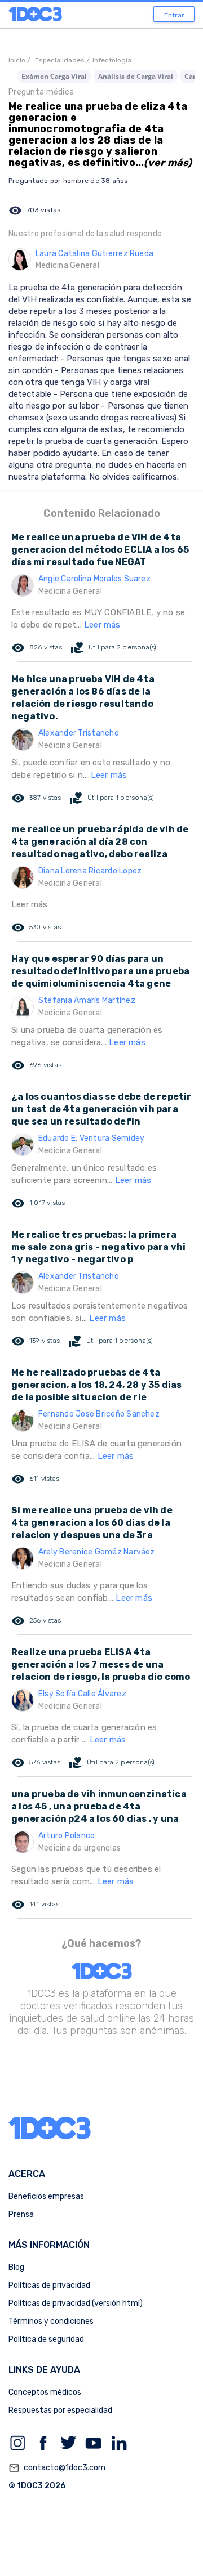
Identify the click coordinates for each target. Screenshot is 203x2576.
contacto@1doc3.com (57, 2468)
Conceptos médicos (45, 2392)
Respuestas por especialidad (60, 2410)
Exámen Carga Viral (54, 76)
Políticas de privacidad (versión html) (76, 2303)
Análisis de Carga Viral (136, 76)
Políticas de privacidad (49, 2285)
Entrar (174, 15)
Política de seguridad (46, 2339)
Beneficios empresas (46, 2196)
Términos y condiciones (51, 2321)
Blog (16, 2267)
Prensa (21, 2214)
